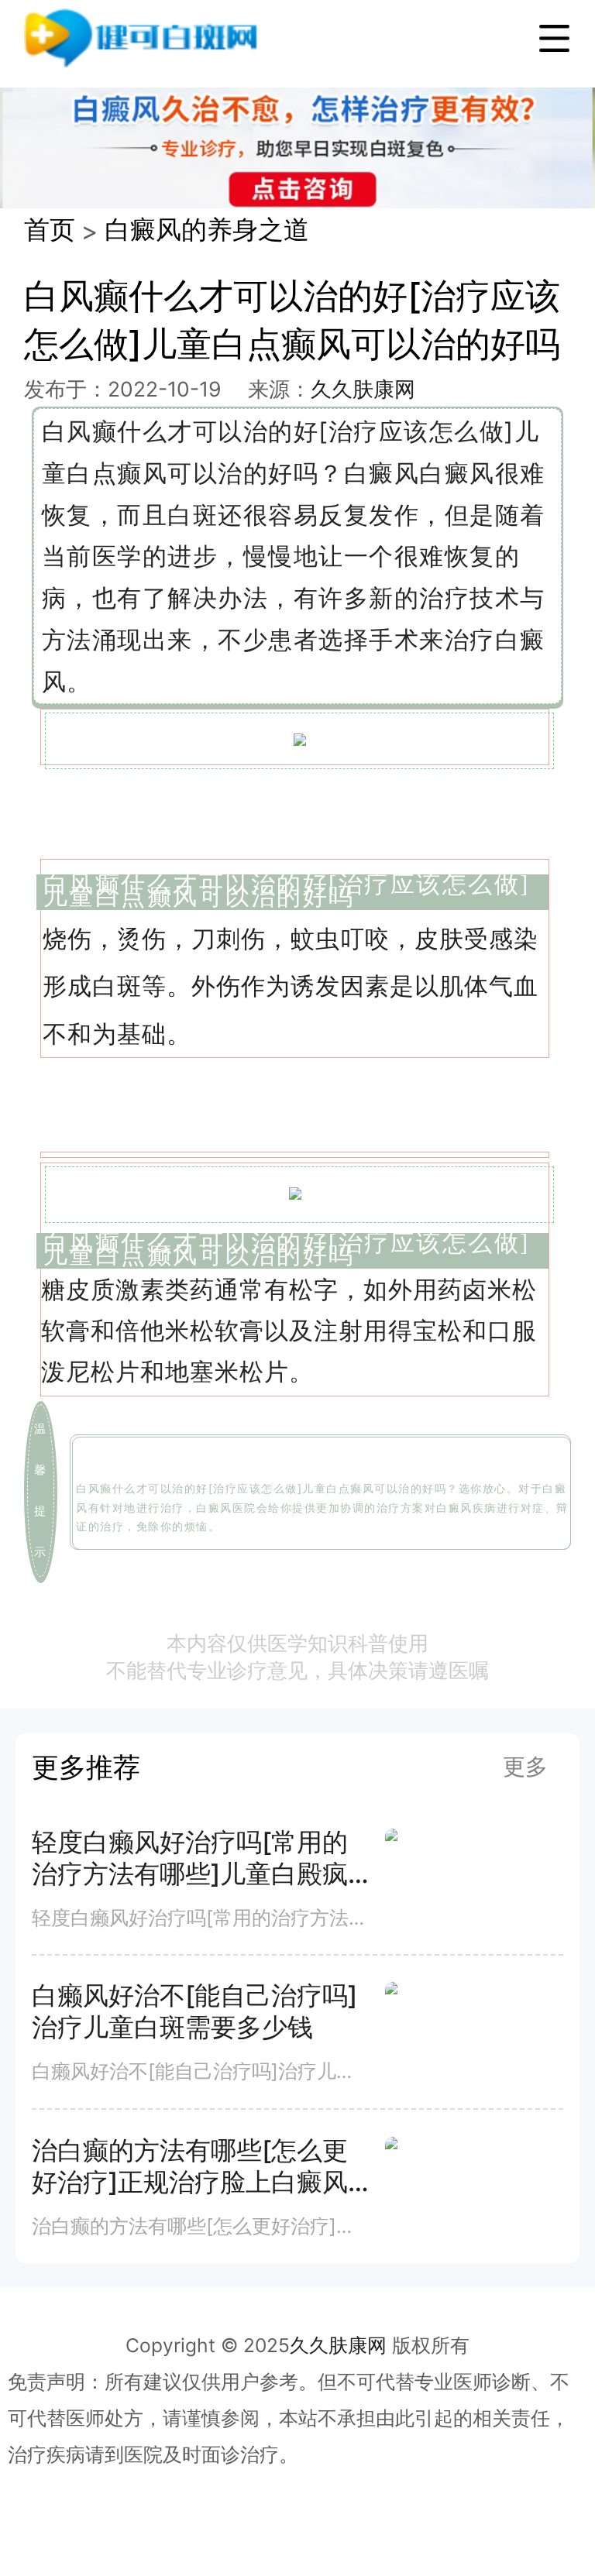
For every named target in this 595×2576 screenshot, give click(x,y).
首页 (50, 229)
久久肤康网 (363, 389)
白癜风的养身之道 (207, 229)
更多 (525, 1766)
